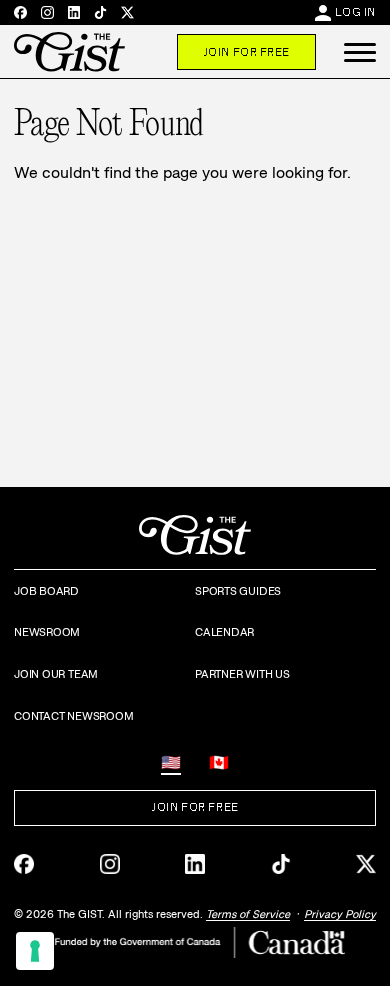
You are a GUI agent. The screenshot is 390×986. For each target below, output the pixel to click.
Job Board (46, 591)
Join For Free (246, 52)
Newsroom (47, 632)
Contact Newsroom (73, 716)
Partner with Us (242, 674)
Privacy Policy (340, 914)
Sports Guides (238, 591)
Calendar (224, 632)
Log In (355, 12)
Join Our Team (56, 674)
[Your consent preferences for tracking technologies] (35, 951)
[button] (360, 52)
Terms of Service (248, 914)
